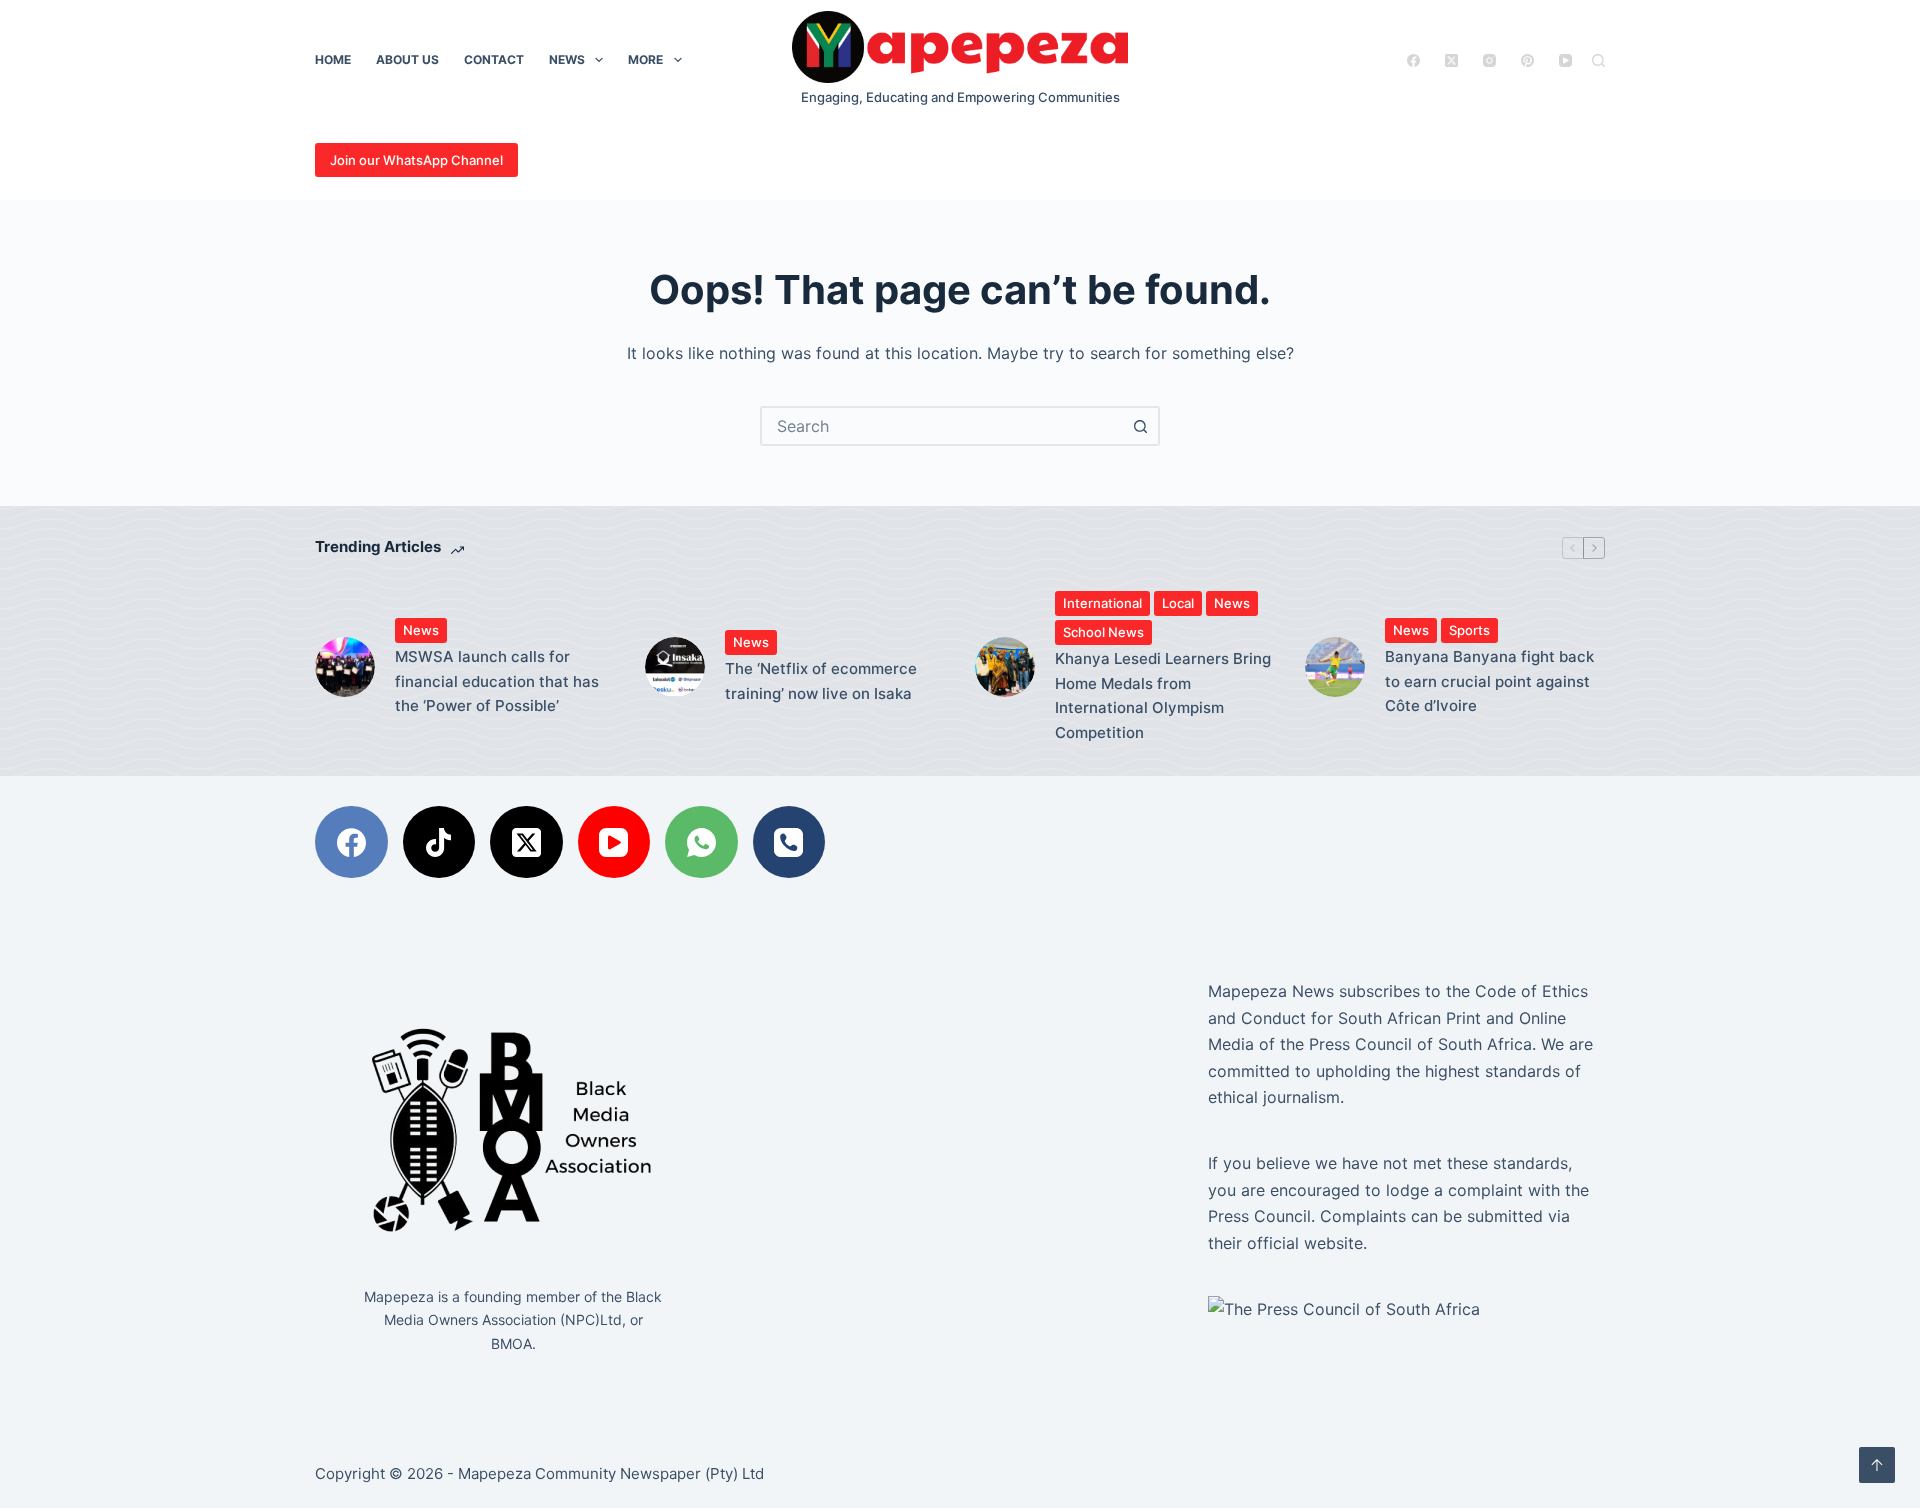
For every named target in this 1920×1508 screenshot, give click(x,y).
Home (333, 59)
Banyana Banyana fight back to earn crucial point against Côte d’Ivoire (1489, 681)
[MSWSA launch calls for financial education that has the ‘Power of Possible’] (345, 667)
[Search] (1598, 60)
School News (1103, 632)
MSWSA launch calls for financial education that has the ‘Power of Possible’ (497, 681)
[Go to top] (1877, 1465)
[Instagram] (1489, 60)
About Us (407, 59)
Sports (1469, 630)
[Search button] (1140, 426)
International (1102, 603)
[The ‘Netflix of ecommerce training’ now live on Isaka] (675, 667)
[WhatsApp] (701, 842)
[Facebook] (1413, 60)
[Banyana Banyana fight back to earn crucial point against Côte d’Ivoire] (1335, 667)
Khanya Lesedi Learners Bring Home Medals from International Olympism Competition (1163, 695)
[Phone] (789, 842)
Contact (494, 59)
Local (1178, 603)
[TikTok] (439, 842)
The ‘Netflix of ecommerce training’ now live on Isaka (821, 681)
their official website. (1287, 1243)
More (645, 59)
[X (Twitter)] (1451, 60)
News (567, 59)
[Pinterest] (1527, 60)
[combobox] (942, 426)
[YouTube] (1565, 60)
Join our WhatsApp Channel (416, 160)
